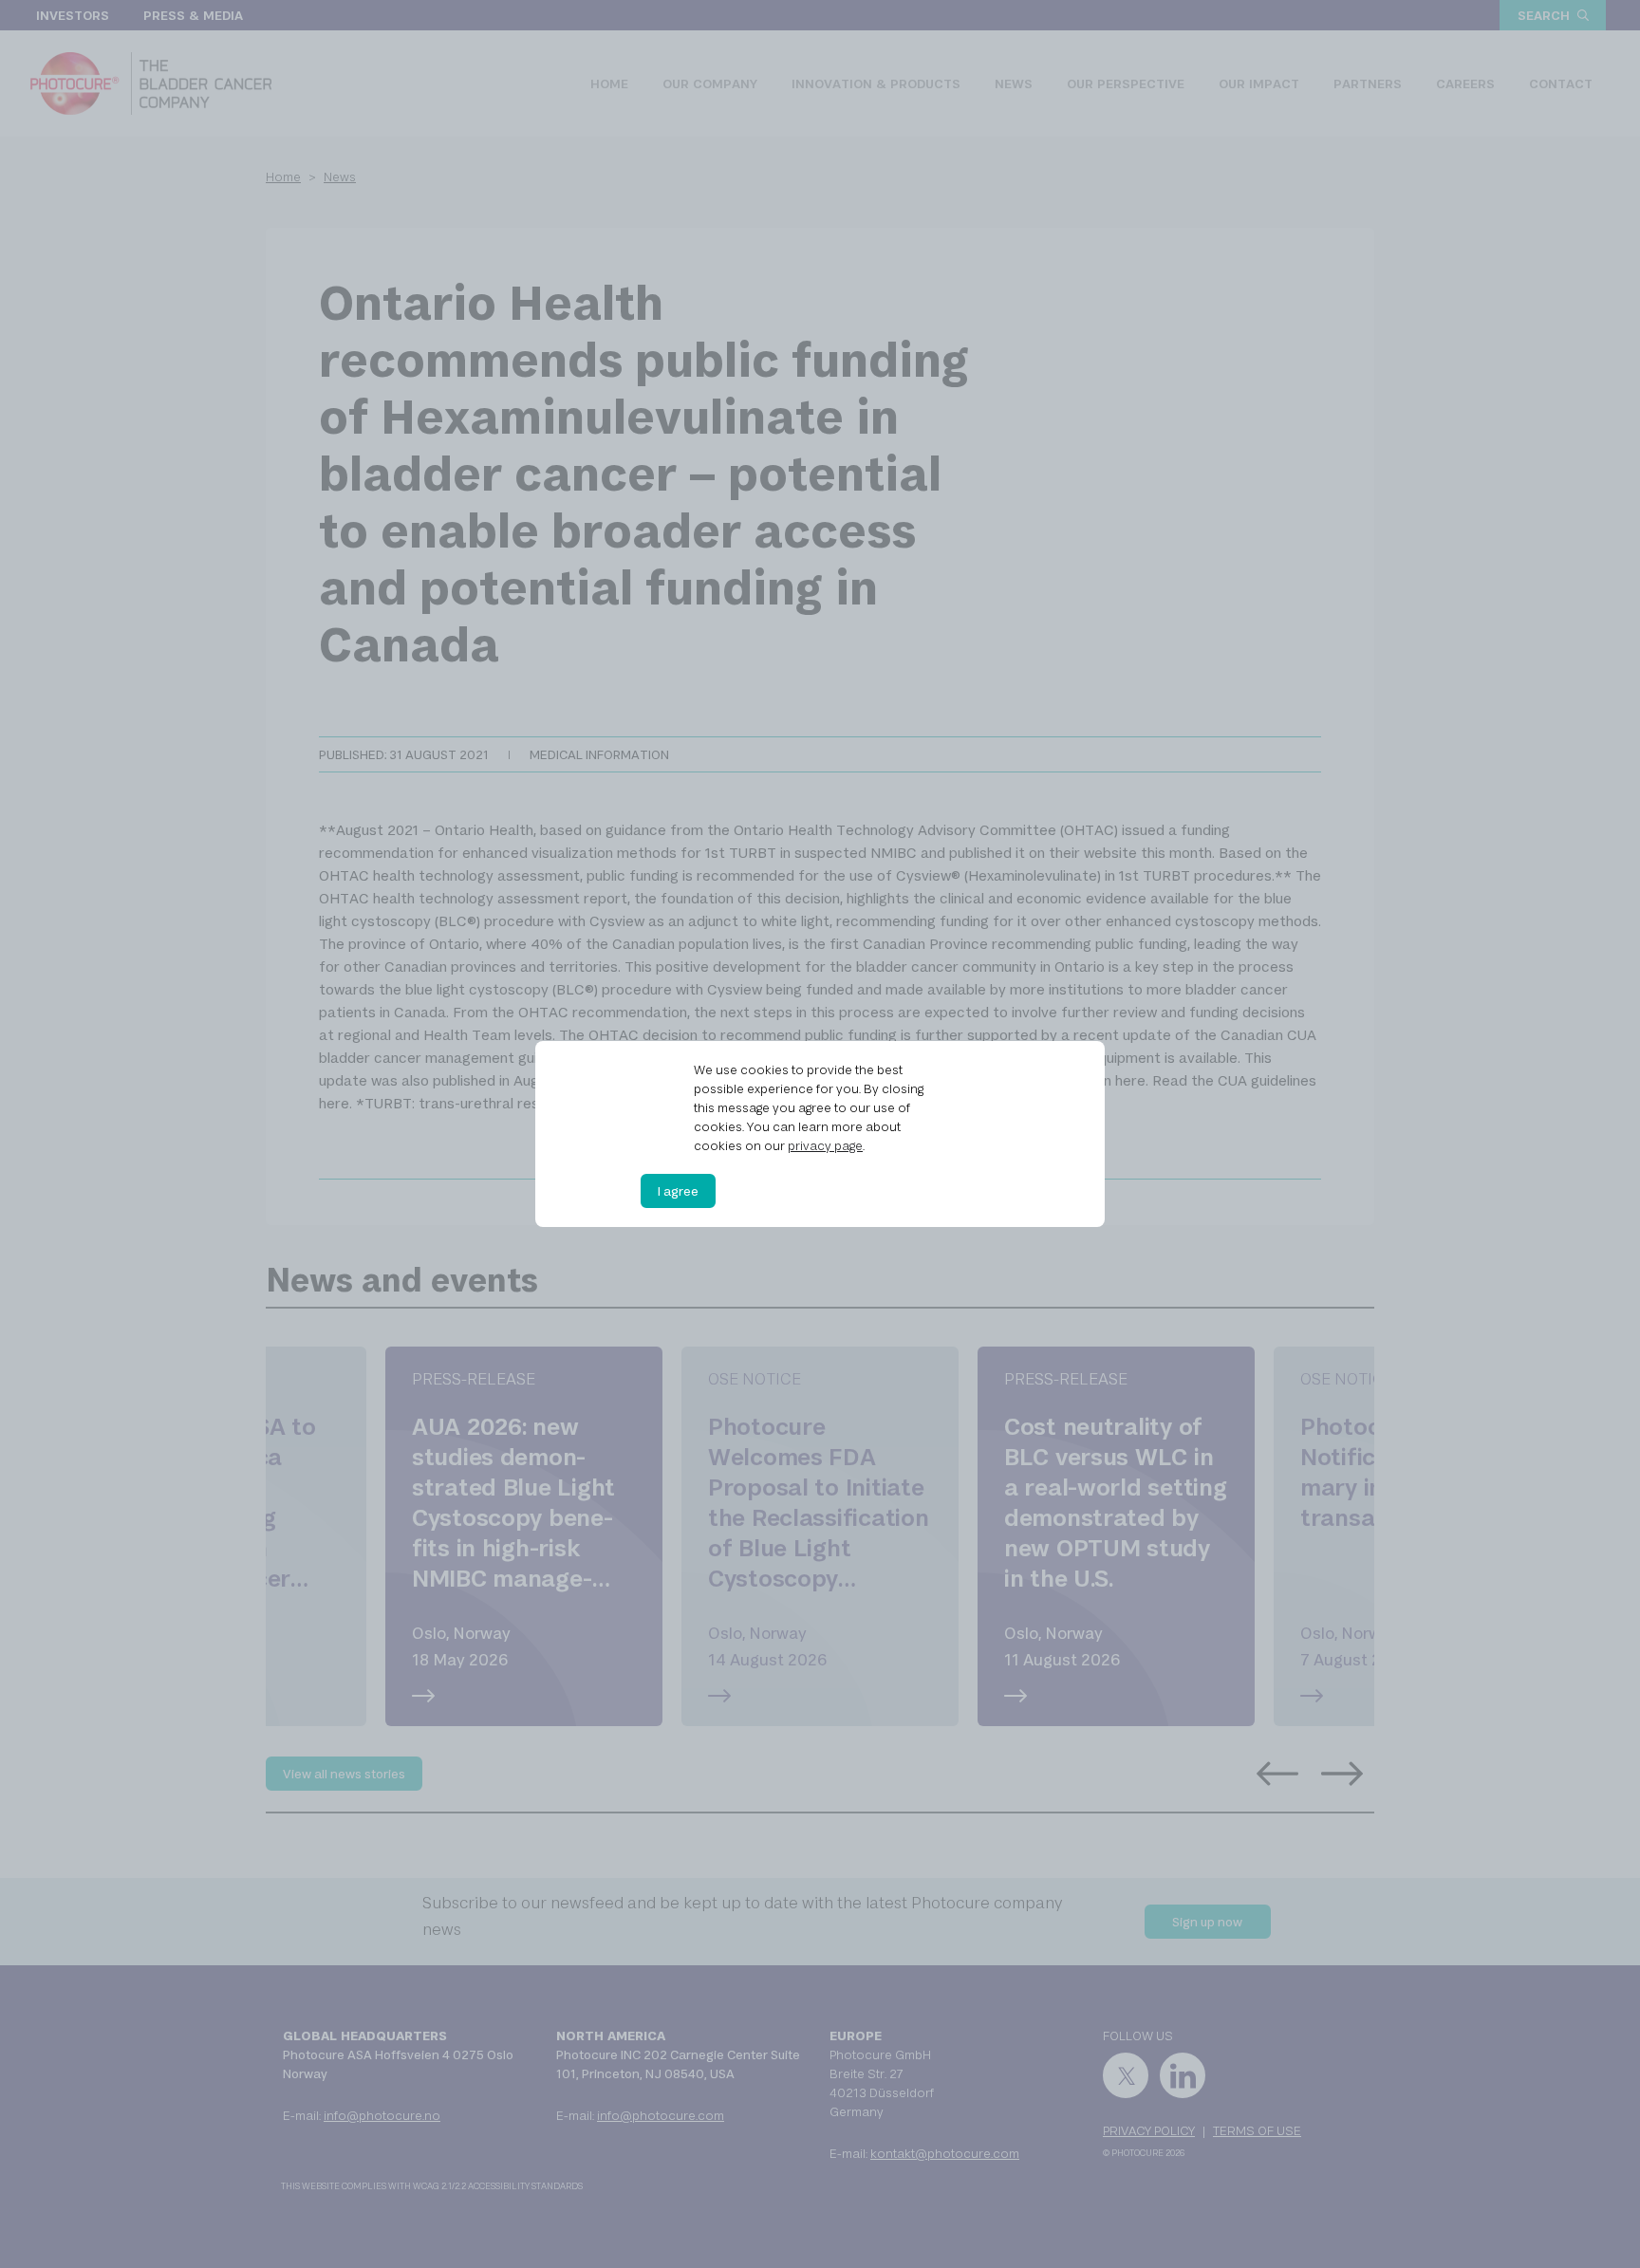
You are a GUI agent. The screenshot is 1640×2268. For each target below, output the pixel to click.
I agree (678, 1191)
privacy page (825, 1145)
